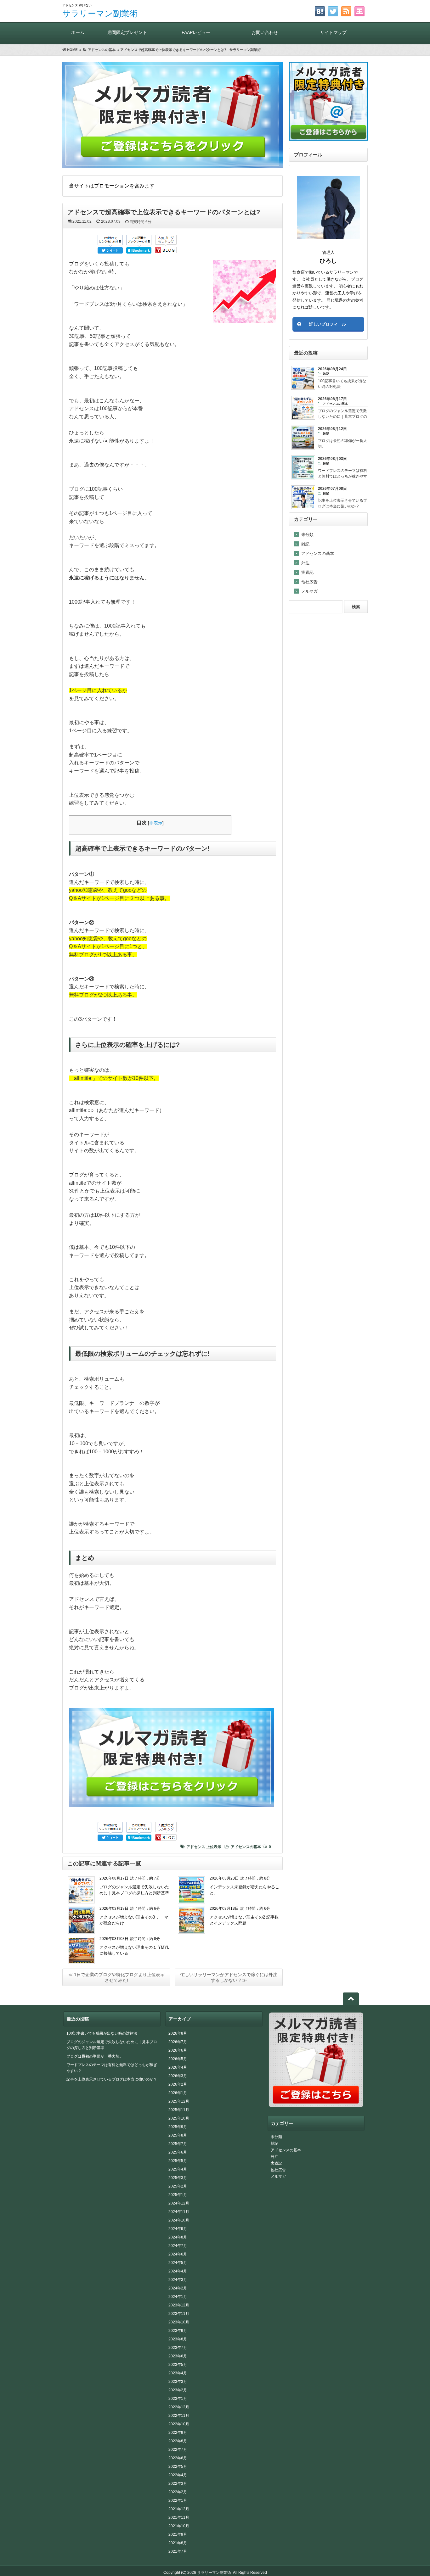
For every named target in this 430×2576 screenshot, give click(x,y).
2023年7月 (178, 2348)
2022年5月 (178, 2467)
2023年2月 (178, 2390)
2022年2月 (178, 2492)
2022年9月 (178, 2433)
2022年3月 (178, 2484)
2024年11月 (179, 2212)
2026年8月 (178, 2033)
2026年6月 (178, 2050)
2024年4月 (178, 2271)
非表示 (156, 823)
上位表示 (214, 1847)
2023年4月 (178, 2373)
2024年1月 (178, 2297)
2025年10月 (179, 2118)
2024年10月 (179, 2220)
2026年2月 (178, 2084)
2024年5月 (178, 2263)
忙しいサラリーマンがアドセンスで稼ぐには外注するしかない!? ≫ (229, 1977)
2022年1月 (178, 2501)
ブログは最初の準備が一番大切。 (95, 2056)
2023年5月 (178, 2365)
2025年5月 (178, 2161)
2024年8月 (178, 2237)
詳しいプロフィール (328, 324)
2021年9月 (178, 2534)
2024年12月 (179, 2203)
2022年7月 (178, 2450)
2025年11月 (179, 2110)
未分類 (307, 535)
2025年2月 (178, 2186)
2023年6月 (178, 2356)
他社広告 (309, 582)
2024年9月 (178, 2229)
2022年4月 (178, 2475)
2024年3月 (178, 2280)
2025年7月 (178, 2144)
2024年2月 (178, 2288)
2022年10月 (179, 2424)
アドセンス (196, 1847)
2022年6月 (178, 2458)
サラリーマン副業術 (100, 14)
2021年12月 (179, 2509)
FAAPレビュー (196, 32)
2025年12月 (179, 2101)
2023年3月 (178, 2382)
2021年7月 (178, 2551)
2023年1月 (178, 2399)
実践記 (307, 572)
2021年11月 (179, 2517)
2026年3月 (178, 2076)
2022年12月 (179, 2407)
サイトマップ (333, 32)
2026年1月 (178, 2093)
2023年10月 (179, 2322)
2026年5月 (178, 2059)
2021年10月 (179, 2526)
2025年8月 (178, 2135)
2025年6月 (178, 2152)
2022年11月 (179, 2416)
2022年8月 (178, 2441)
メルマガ (309, 591)
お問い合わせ (265, 32)
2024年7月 (178, 2246)
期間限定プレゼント (127, 32)
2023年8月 (178, 2339)
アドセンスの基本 (246, 1847)
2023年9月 (178, 2331)
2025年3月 (178, 2178)
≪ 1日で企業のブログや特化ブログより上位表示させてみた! (116, 1977)
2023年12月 (179, 2305)
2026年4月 (178, 2067)
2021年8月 (178, 2543)
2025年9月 (178, 2127)
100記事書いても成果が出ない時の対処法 (102, 2033)
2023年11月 (179, 2314)
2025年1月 (178, 2195)
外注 (305, 563)
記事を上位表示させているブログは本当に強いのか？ (112, 2079)
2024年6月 (178, 2254)
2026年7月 (178, 2042)
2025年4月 (178, 2169)
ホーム (78, 32)
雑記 (305, 544)
